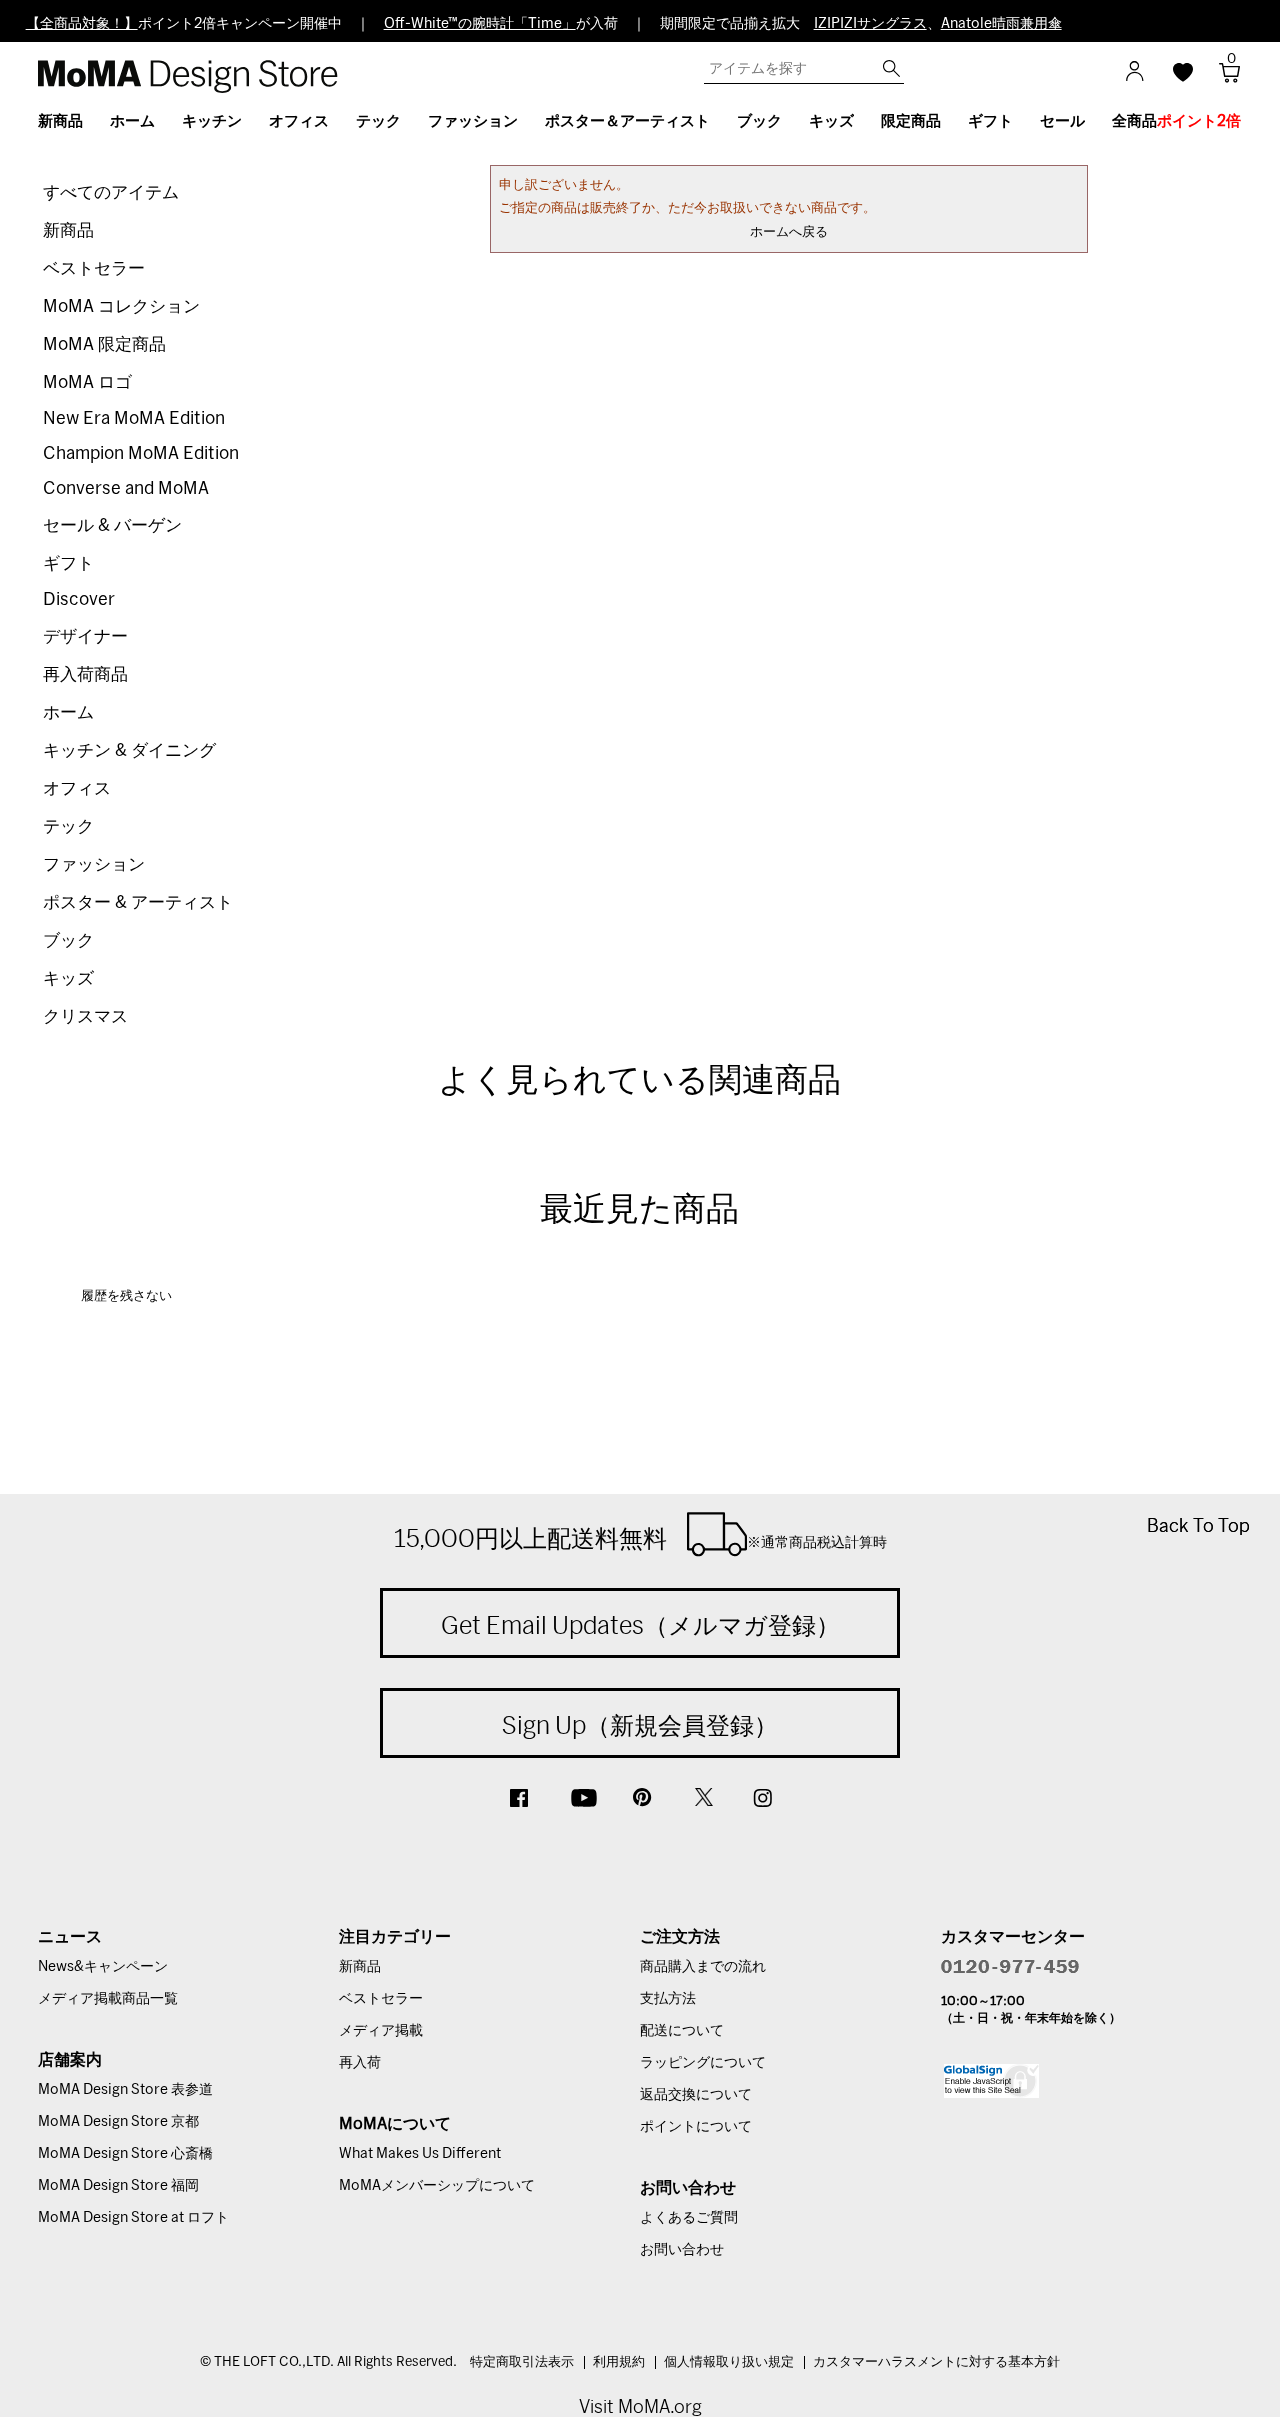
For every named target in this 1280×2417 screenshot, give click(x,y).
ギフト (68, 563)
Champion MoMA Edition (141, 453)
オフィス (77, 788)
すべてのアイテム (111, 192)
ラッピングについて (703, 2063)
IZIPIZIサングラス (870, 24)
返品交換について (696, 2095)
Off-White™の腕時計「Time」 (480, 24)
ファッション (94, 864)
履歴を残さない (126, 1296)
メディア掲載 (381, 2031)
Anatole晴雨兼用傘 (1001, 24)
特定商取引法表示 (522, 2362)
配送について (682, 2031)
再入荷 (360, 2063)
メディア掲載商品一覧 (108, 1999)
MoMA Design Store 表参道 (125, 2090)
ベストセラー (94, 268)
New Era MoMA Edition (134, 418)
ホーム (68, 712)
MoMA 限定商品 (104, 344)
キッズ (68, 978)
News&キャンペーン (103, 1967)
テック (68, 826)
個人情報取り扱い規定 (729, 2362)
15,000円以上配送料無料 (640, 1538)
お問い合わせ (682, 2250)
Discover (79, 599)
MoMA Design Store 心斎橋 (125, 2154)
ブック (68, 940)
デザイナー (85, 636)
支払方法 (668, 1999)
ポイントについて (696, 2127)
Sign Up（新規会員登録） (640, 1725)
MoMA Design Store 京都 (118, 2122)
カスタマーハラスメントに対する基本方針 (936, 2362)
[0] (1222, 78)
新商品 (68, 230)
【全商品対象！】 (82, 24)
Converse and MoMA (126, 488)
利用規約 (619, 2362)
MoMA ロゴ (87, 382)
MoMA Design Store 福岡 (118, 2186)
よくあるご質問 (689, 2218)
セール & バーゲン (112, 525)
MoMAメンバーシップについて (437, 2186)
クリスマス (85, 1016)
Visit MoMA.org (640, 2406)
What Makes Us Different (420, 2154)
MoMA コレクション (121, 306)
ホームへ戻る (789, 232)
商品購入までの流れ (703, 1967)
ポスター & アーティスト (138, 902)
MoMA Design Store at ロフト (133, 2218)
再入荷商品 (85, 674)
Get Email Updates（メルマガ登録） (640, 1625)
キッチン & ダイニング (129, 750)
